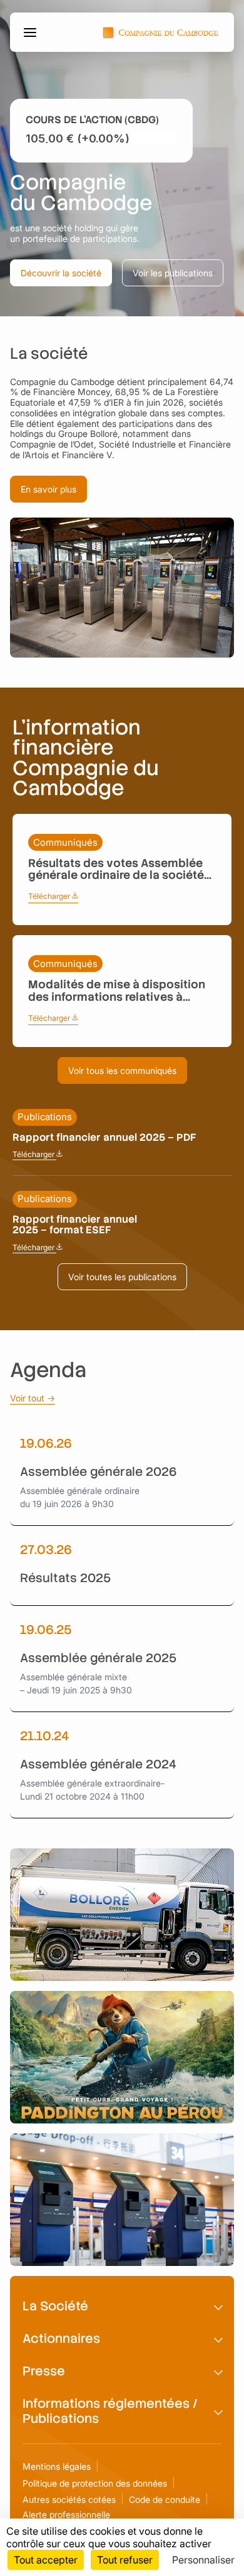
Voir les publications (173, 273)
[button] (32, 33)
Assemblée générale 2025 (98, 1658)
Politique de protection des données (95, 2483)
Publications (45, 1117)
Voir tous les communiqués (122, 1070)
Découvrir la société (61, 273)
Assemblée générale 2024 (98, 1764)
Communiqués (65, 842)
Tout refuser (125, 2560)
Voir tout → (33, 1398)
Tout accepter (46, 2560)
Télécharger (53, 896)
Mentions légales (57, 2466)
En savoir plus (48, 489)
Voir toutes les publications (122, 1277)
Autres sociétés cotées (69, 2499)
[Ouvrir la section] (218, 2306)
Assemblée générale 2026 (98, 1472)
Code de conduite (165, 2499)
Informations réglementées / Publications (110, 2411)
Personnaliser (203, 2560)
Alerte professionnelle (66, 2514)
